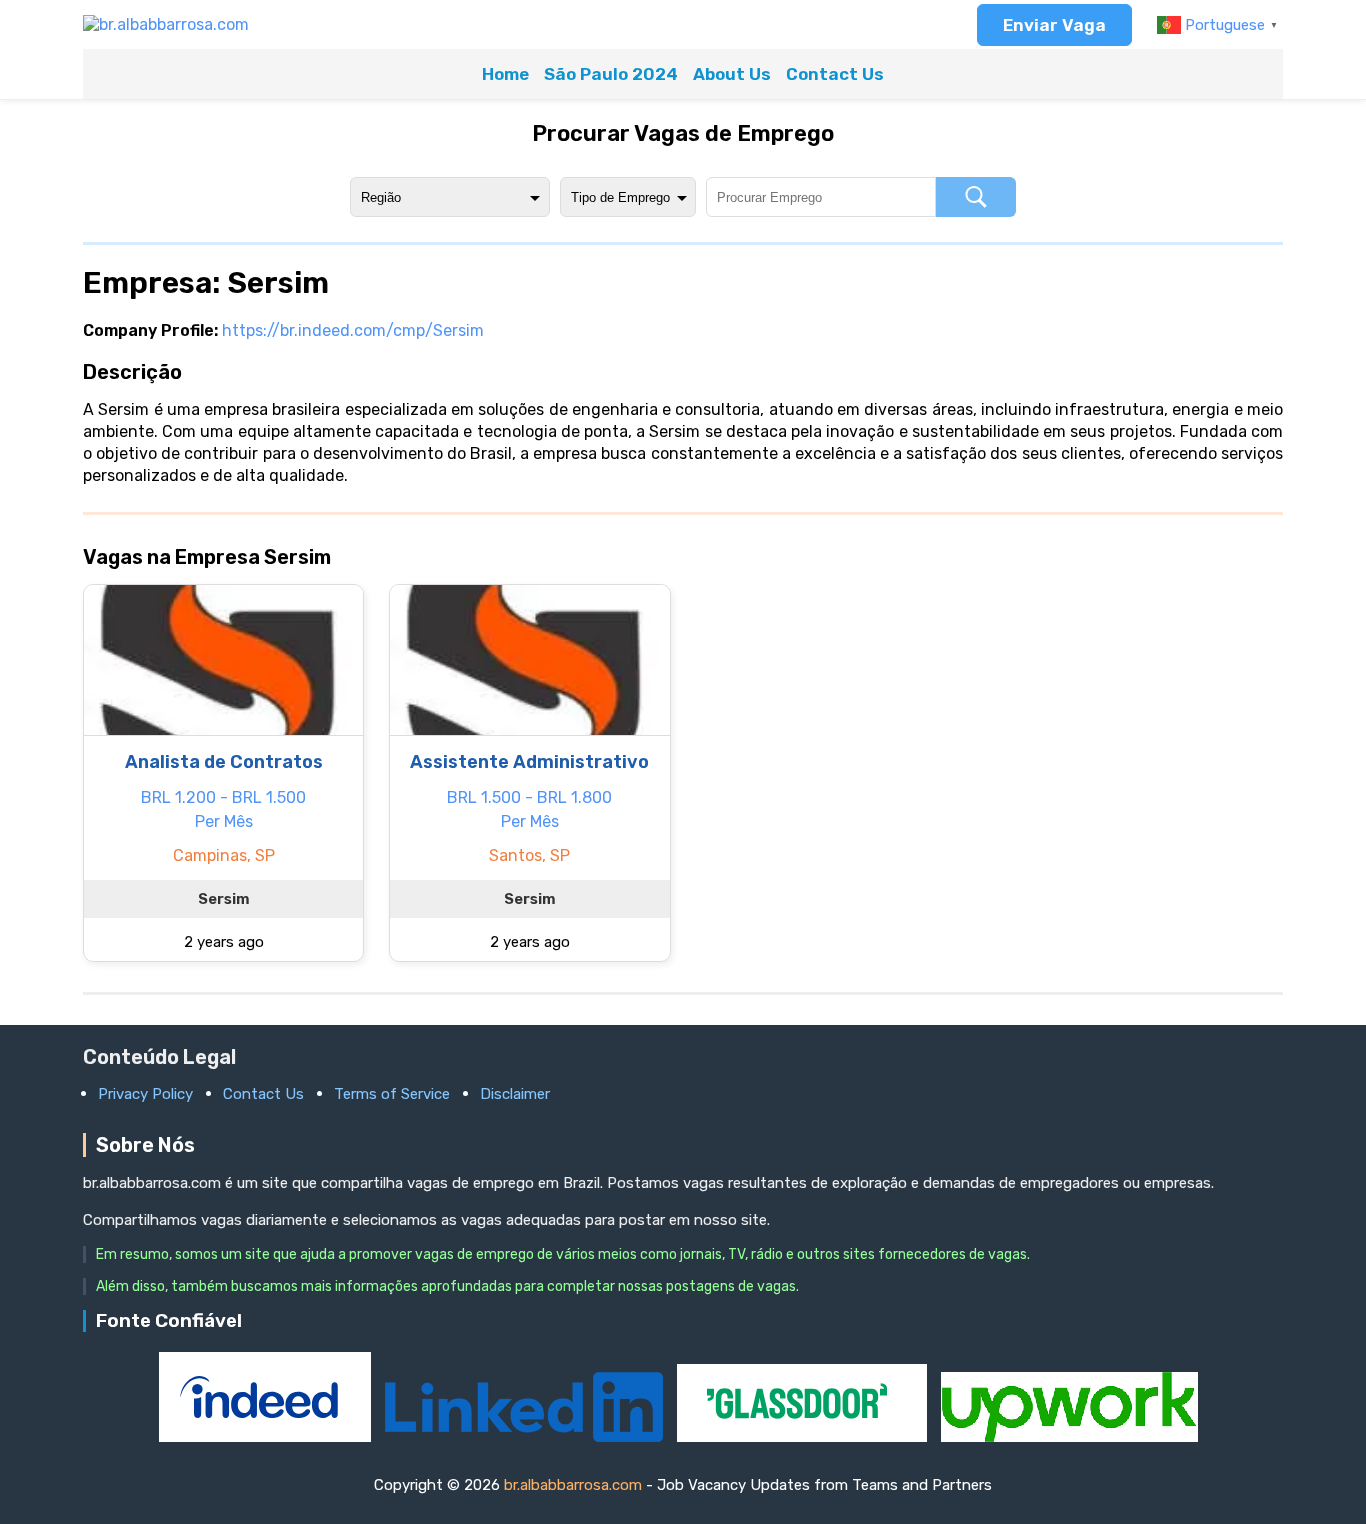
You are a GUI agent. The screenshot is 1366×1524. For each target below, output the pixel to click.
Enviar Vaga (1054, 25)
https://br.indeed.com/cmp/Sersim (353, 330)
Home (505, 74)
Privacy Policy (145, 1094)
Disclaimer (515, 1094)
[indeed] (267, 1436)
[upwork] (1069, 1436)
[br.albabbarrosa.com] (166, 24)
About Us (732, 74)
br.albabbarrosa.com (573, 1485)
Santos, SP (529, 855)
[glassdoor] (804, 1436)
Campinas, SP (224, 855)
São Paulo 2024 (611, 74)
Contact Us (835, 74)
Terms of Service (392, 1094)
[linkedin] (526, 1436)
